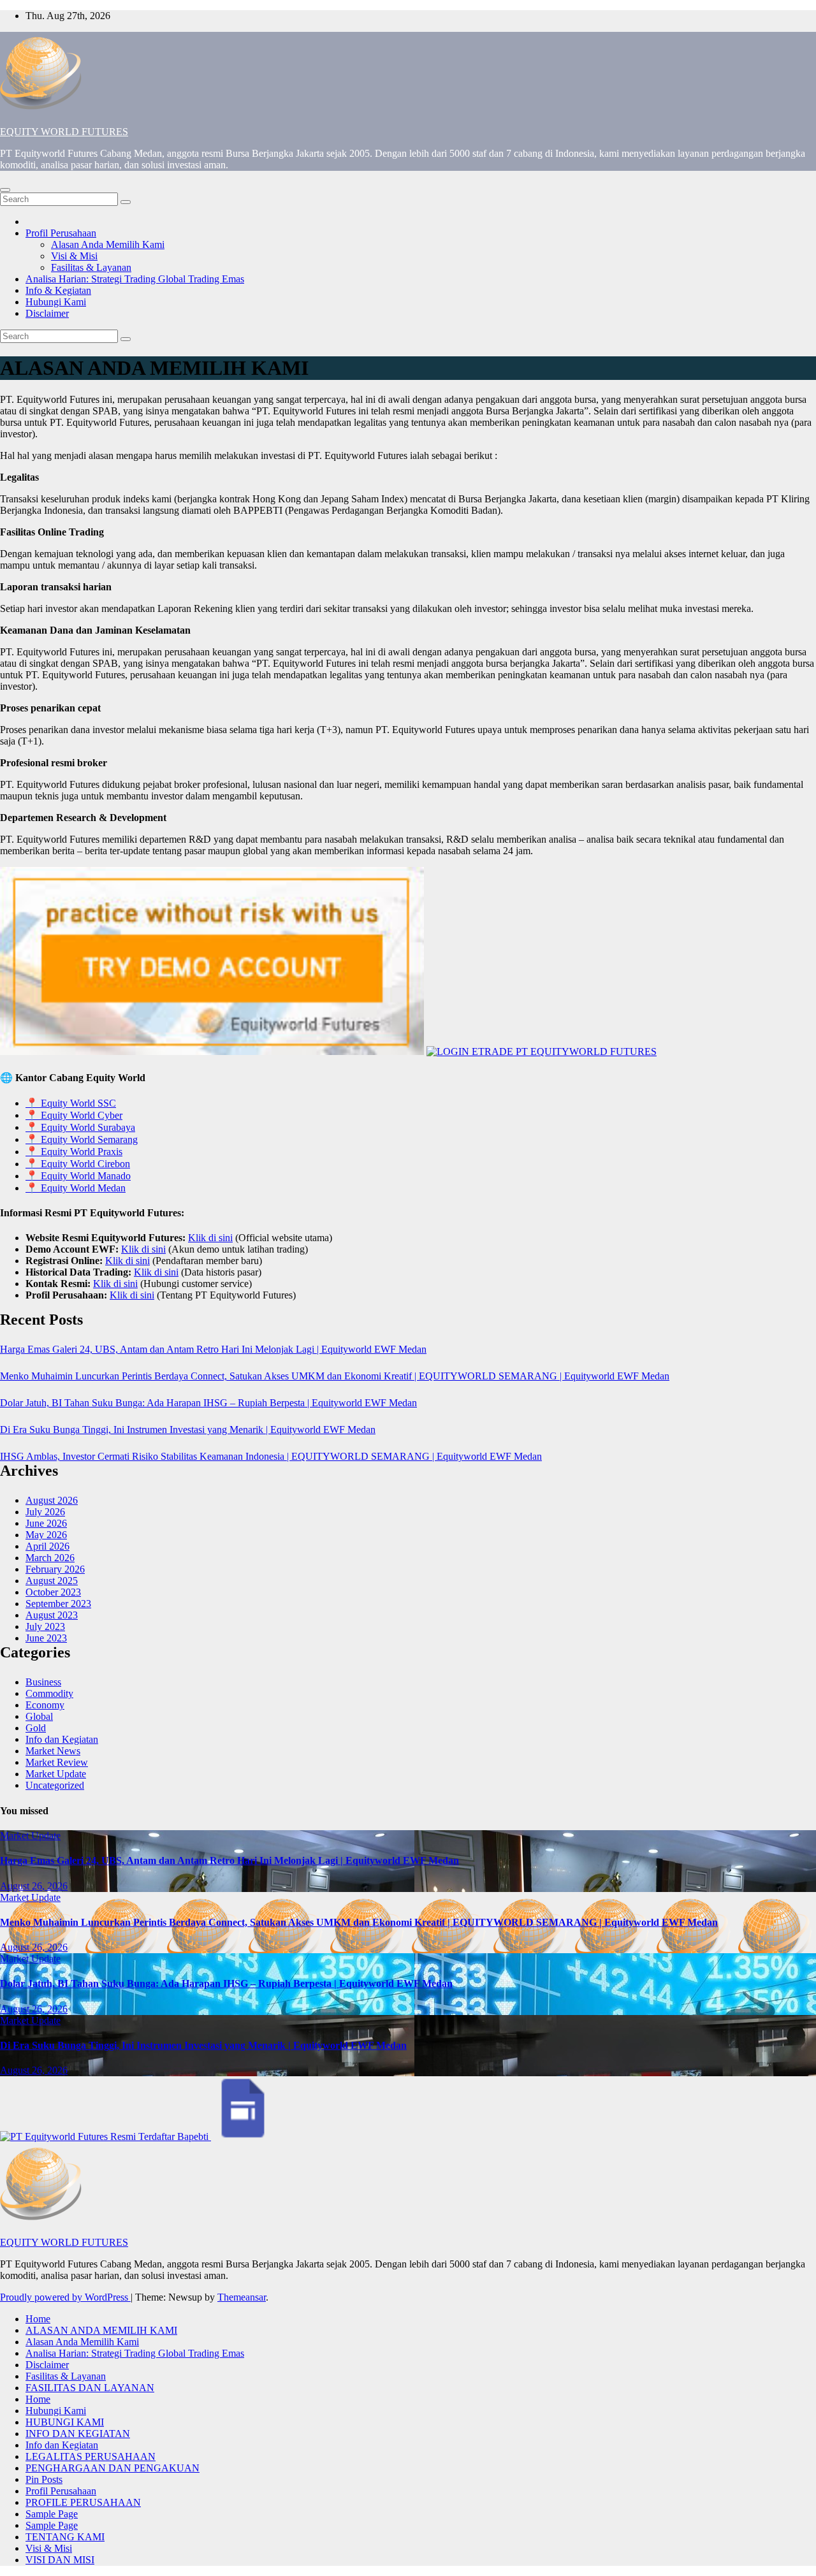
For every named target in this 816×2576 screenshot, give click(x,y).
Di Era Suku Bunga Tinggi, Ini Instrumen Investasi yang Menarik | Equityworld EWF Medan (188, 1430)
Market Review (57, 1762)
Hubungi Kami (56, 302)
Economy (45, 1705)
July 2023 (45, 1626)
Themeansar (242, 2297)
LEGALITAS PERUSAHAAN (91, 2456)
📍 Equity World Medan (76, 1188)
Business (43, 1682)
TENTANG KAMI (65, 2537)
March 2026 (50, 1558)
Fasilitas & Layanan (91, 267)
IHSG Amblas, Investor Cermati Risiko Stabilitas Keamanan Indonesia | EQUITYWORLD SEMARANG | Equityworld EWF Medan (271, 1456)
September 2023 (58, 1604)
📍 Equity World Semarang (82, 1139)
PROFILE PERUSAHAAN (83, 2502)
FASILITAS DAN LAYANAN (90, 2388)
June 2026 (46, 1523)
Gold (36, 1728)
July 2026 (45, 1512)
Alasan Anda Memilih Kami (108, 244)
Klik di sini (210, 1238)
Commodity (49, 1693)
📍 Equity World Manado (78, 1176)
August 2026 (52, 1500)
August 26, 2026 (34, 1886)
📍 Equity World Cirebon (78, 1164)
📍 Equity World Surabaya (80, 1127)
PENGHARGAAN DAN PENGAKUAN (113, 2468)
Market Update (56, 1774)
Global (39, 1716)
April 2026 (47, 1546)
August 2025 (52, 1581)
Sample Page (52, 2514)
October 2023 (53, 1592)
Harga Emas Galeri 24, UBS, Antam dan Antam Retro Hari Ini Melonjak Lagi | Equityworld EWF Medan (213, 1349)
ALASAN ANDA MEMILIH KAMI (101, 2330)
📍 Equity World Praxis (74, 1152)
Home (38, 2319)
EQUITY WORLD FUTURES (64, 132)
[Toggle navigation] (5, 190)
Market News (53, 1751)
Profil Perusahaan (61, 233)
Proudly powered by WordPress (65, 2297)
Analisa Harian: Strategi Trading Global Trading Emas (135, 279)
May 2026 (46, 1535)
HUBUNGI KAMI (65, 2422)
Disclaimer (47, 313)
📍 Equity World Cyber (74, 1115)
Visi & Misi (74, 256)
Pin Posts (44, 2479)
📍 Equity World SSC (71, 1103)
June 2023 (46, 1638)
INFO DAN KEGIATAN (78, 2434)
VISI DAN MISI (60, 2560)
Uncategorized (55, 1785)
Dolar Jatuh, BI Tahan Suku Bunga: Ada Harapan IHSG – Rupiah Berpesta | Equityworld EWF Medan (208, 1403)
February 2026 (55, 1569)
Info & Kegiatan (58, 290)
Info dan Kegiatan (62, 1739)
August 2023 (52, 1615)
